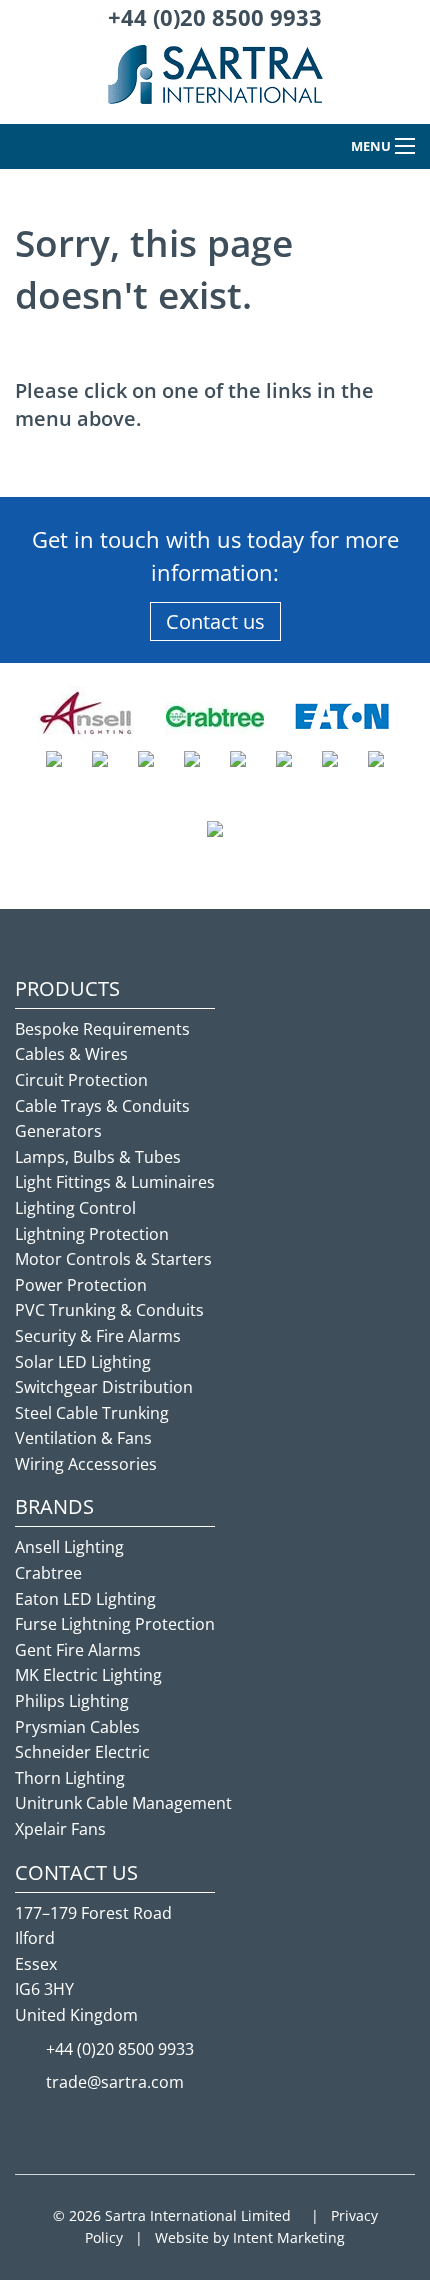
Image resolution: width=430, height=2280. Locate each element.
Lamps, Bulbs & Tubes (98, 1157)
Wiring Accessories (86, 1464)
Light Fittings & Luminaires (115, 1182)
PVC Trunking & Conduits (109, 1310)
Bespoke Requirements (102, 1029)
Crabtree (48, 1573)
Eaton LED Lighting (85, 1599)
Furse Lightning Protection (115, 1624)
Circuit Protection (81, 1080)
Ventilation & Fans (83, 1438)
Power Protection (81, 1285)
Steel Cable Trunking (92, 1413)
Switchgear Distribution (104, 1387)
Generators (58, 1131)
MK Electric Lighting (88, 1675)
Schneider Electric (82, 1752)
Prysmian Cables (77, 1727)
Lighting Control (75, 1208)
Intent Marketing (289, 2237)
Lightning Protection (92, 1234)
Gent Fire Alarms (78, 1650)
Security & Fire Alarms (98, 1336)
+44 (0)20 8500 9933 (215, 17)
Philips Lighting (72, 1701)
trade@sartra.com (115, 2082)
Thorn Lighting (70, 1778)
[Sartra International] (215, 83)
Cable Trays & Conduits (102, 1106)
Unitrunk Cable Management (123, 1803)
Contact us (215, 621)
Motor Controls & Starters (113, 1259)
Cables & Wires (71, 1054)
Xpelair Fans (60, 1829)
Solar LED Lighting (83, 1362)
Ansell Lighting (69, 1547)
